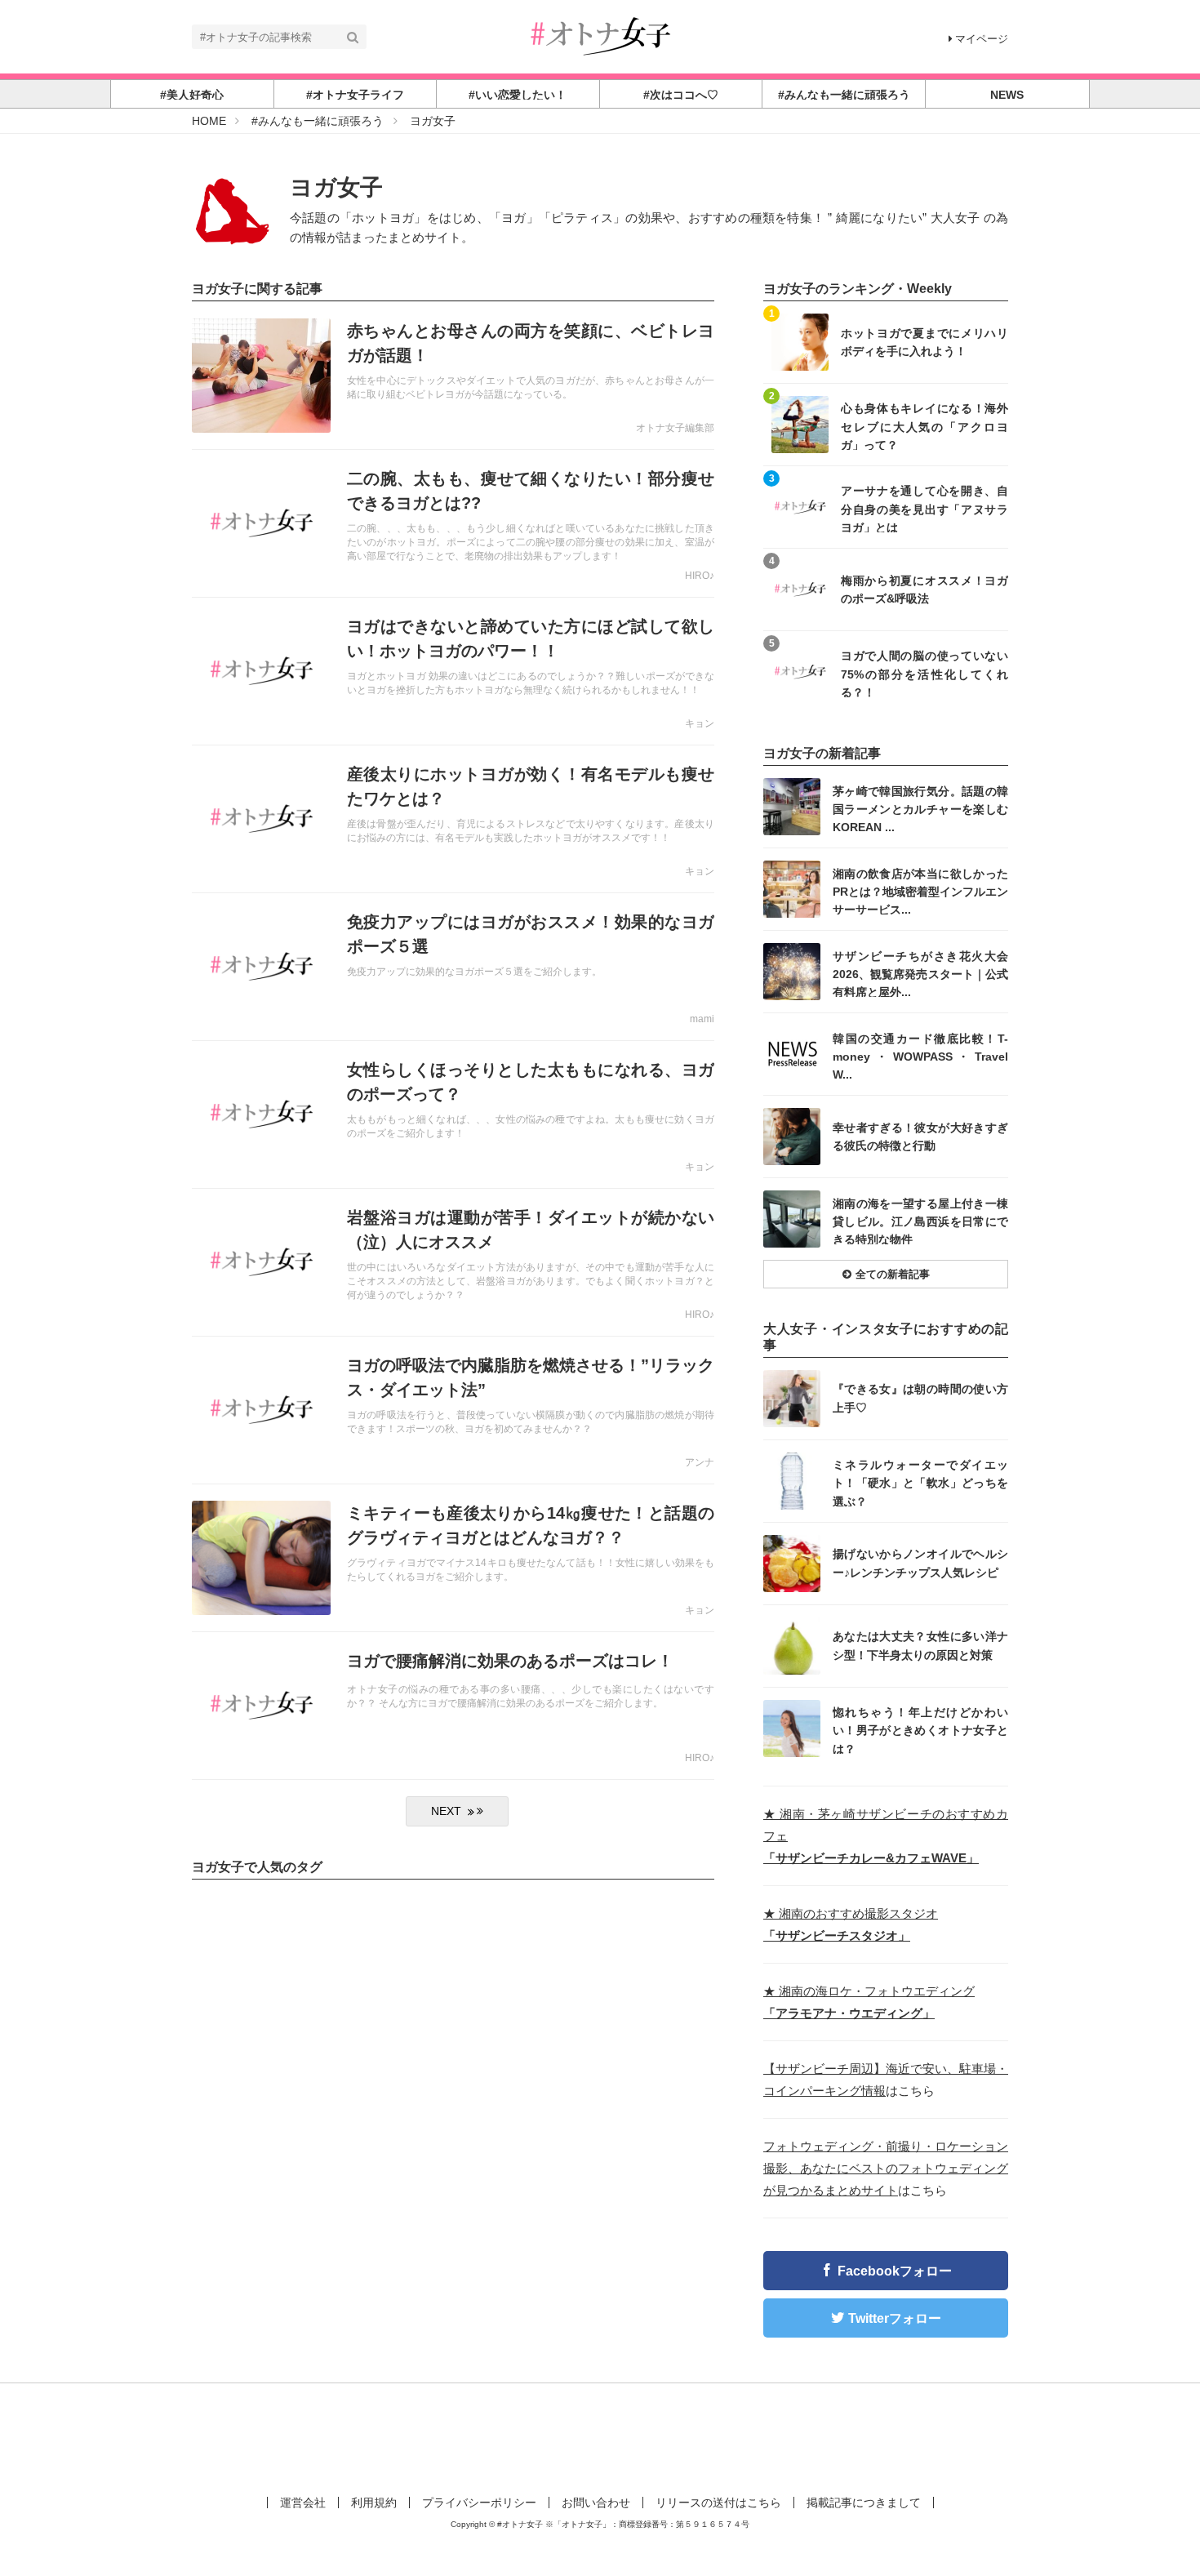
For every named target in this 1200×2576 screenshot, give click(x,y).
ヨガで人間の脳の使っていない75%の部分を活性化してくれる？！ (924, 673)
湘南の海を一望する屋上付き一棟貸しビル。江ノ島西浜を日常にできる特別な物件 (920, 1221)
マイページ (982, 39)
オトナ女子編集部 (675, 428)
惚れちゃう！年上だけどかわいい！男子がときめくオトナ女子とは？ (920, 1730)
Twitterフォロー (895, 2318)
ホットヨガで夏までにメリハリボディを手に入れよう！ (924, 342)
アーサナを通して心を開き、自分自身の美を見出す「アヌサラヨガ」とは (924, 508)
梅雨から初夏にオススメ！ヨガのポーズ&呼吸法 (924, 589)
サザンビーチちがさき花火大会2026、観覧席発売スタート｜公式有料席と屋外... (920, 974)
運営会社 (303, 2503)
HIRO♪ (700, 576)
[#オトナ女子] (600, 36)
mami (702, 1019)
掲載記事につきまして (864, 2503)
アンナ (700, 1462)
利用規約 (374, 2503)
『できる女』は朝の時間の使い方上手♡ (920, 1398)
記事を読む (453, 376)
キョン (700, 723)
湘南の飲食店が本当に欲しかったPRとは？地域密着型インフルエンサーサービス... (920, 891)
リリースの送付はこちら (718, 2503)
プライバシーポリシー (479, 2503)
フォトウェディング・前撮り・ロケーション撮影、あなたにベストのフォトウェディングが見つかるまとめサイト (886, 2168)
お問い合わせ (596, 2503)
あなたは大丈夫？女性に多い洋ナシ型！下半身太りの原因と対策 (920, 1645)
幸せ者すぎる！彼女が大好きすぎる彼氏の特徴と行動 (920, 1137)
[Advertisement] (600, 2436)
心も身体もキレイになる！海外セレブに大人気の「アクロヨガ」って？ (924, 426)
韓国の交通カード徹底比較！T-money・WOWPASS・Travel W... (920, 1056)
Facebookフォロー (895, 2271)
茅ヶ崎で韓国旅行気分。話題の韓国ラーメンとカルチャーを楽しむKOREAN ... (920, 809)
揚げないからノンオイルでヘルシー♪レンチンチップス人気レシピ (920, 1563)
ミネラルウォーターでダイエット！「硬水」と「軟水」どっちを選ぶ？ (920, 1482)
